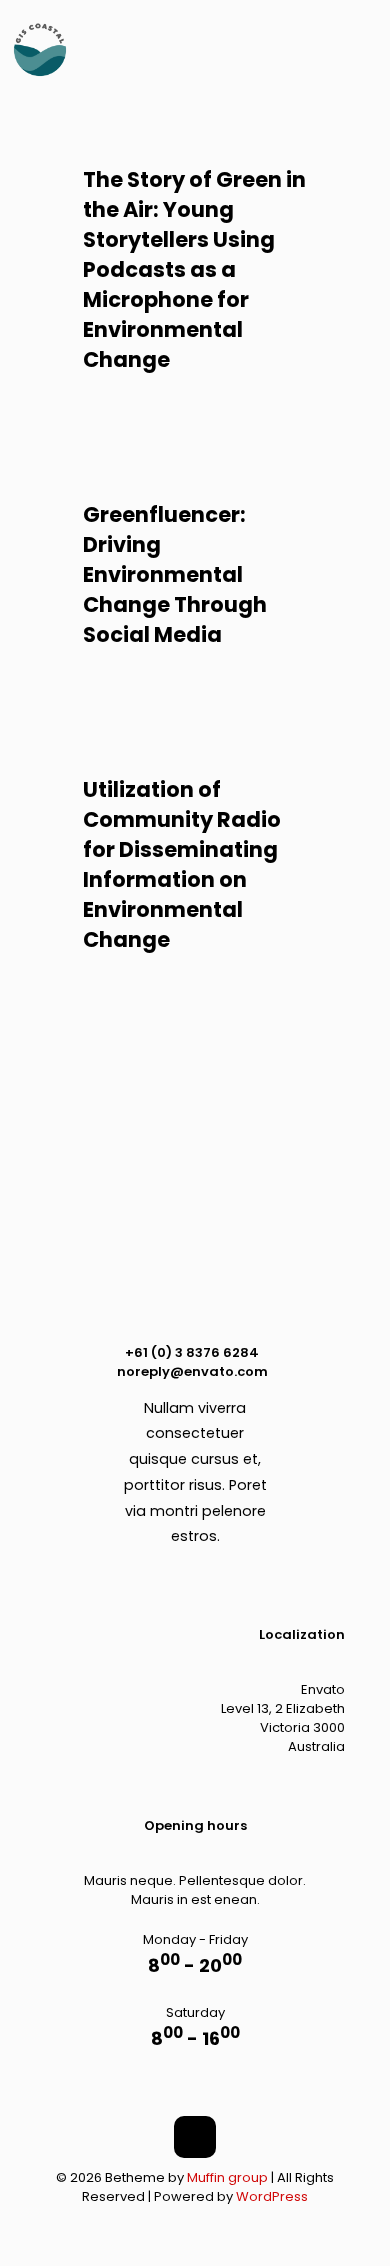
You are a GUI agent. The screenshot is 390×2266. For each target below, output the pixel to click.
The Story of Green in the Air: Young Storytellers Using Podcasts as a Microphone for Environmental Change (194, 269)
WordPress (272, 2196)
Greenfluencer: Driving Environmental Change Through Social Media (175, 574)
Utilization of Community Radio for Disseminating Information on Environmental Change (182, 864)
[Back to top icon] (195, 2137)
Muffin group (227, 2177)
